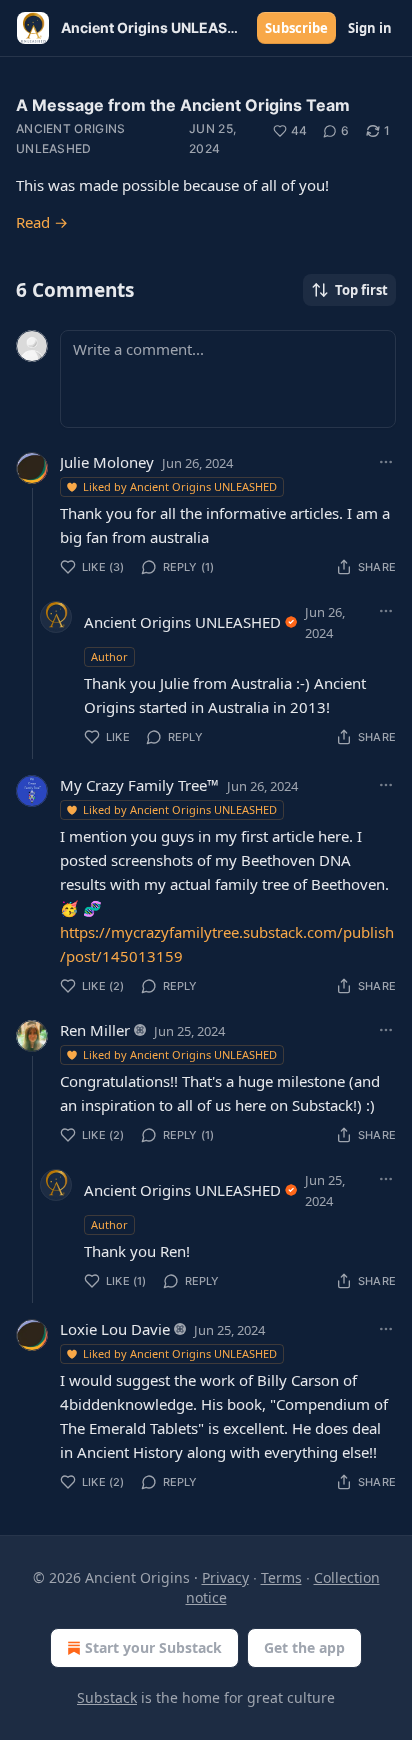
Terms (281, 1577)
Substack (107, 1697)
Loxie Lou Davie (115, 1329)
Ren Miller (95, 1030)
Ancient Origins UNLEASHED (71, 138)
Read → (42, 222)
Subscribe (296, 28)
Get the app (304, 1647)
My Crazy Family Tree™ (139, 785)
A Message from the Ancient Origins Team (183, 105)
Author (109, 656)
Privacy (225, 1577)
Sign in (370, 28)
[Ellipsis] (386, 462)
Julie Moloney (107, 462)
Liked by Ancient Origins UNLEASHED (180, 486)
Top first (361, 290)
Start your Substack (153, 1647)
